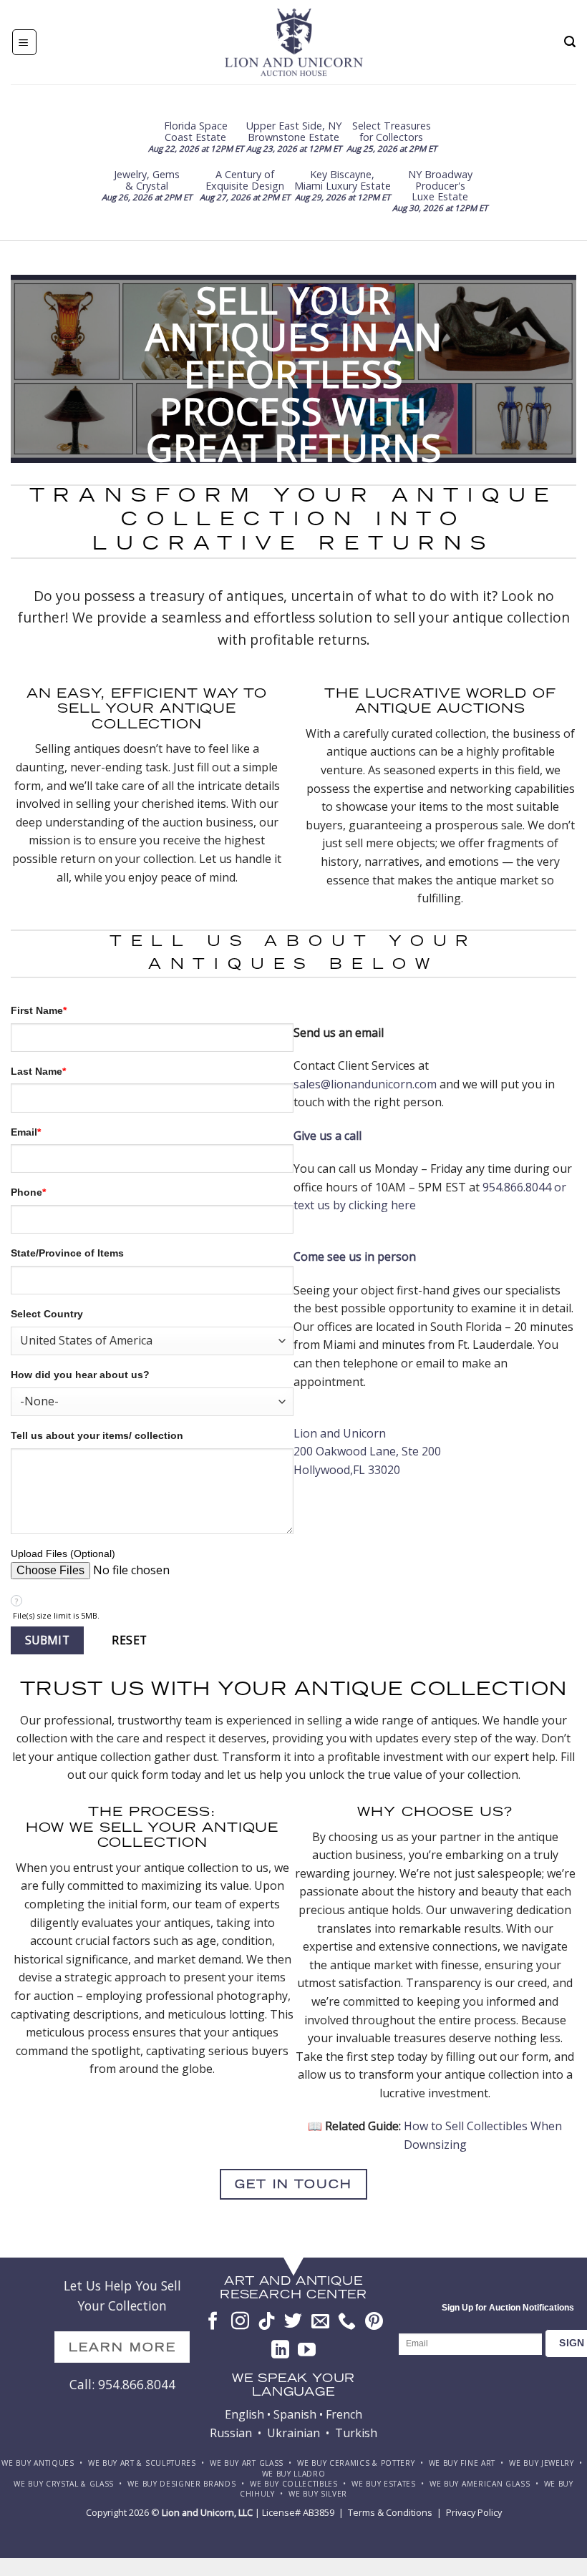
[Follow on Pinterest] (374, 2322)
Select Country (47, 1314)
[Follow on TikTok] (267, 2322)
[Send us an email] (320, 2322)
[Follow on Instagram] (240, 2322)
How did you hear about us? (80, 1375)
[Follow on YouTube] (307, 2351)
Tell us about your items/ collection (97, 1435)
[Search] (570, 42)
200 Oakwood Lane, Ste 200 (367, 1451)
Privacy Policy (474, 2512)
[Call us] (347, 2322)
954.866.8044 (517, 1187)
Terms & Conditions (390, 2512)
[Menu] (24, 42)
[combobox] (152, 1341)
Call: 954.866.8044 (122, 2384)
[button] (47, 1640)
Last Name (38, 1071)
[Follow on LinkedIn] (280, 2351)
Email (26, 1132)
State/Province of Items (67, 1253)
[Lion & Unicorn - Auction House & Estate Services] (294, 43)
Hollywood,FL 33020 (347, 1470)
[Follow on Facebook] (213, 2322)
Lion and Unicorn (340, 1433)
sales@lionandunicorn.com (365, 1084)
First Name (39, 1010)
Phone (28, 1192)
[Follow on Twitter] (293, 2322)
